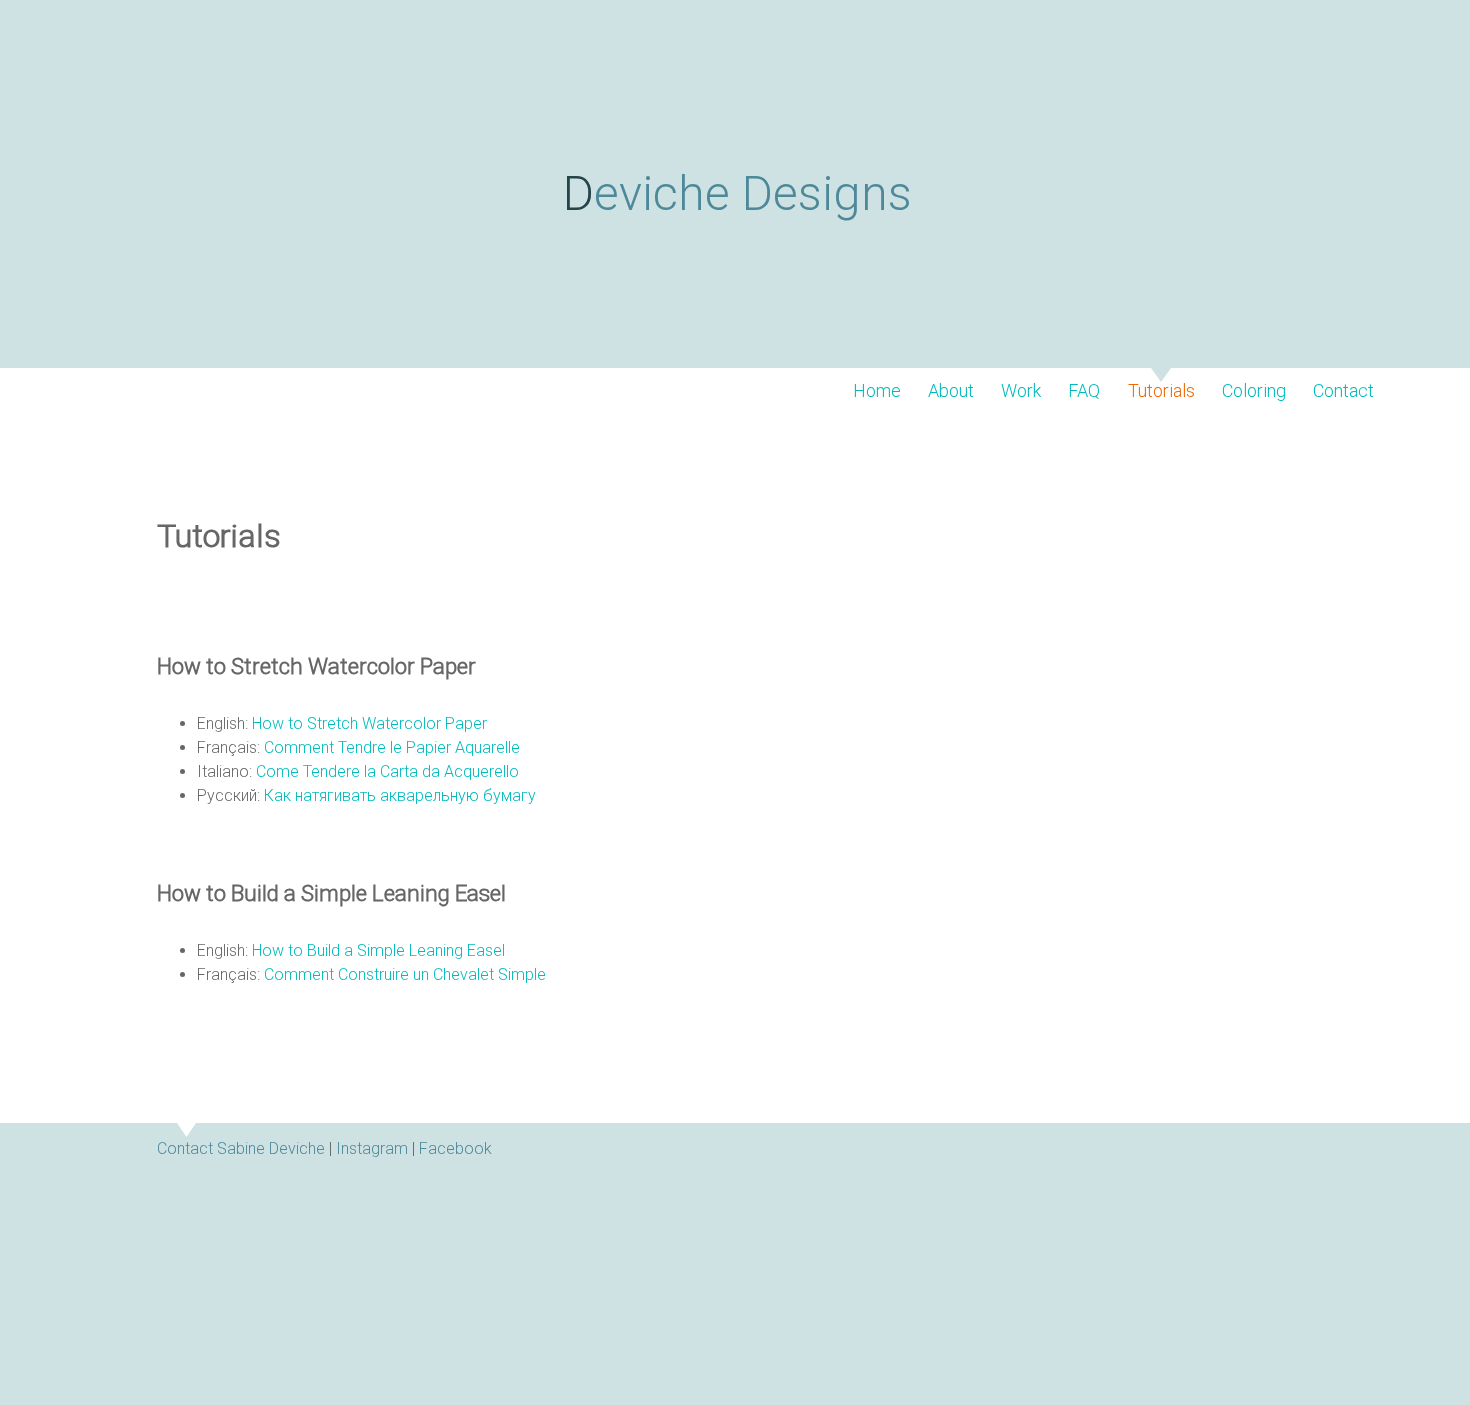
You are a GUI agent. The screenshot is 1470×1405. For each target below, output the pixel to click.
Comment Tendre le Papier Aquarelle (392, 747)
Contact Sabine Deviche (241, 1148)
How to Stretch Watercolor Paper (369, 723)
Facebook (455, 1148)
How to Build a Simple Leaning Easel (378, 950)
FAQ (1084, 391)
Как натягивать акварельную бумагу (400, 795)
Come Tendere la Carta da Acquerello (387, 771)
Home (877, 391)
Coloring (1254, 391)
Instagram (372, 1148)
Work (1021, 391)
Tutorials (1161, 391)
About (951, 391)
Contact (1343, 391)
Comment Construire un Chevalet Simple (405, 974)
